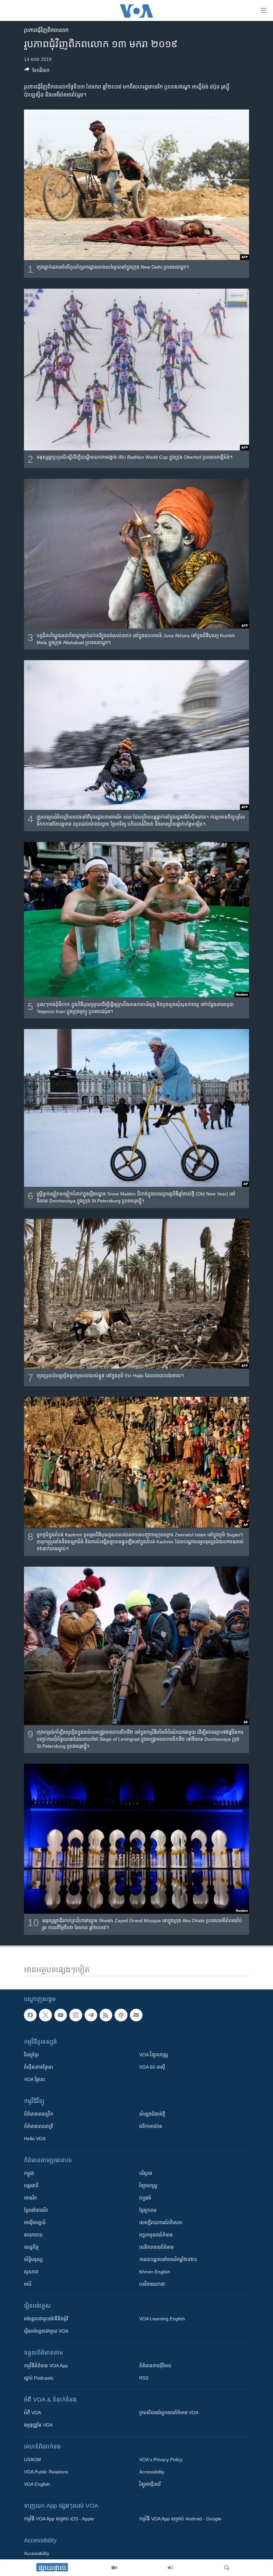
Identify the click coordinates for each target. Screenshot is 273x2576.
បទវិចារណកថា (152, 2284)
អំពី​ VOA (32, 2413)
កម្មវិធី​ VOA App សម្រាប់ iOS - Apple (59, 2519)
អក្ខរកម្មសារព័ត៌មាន (156, 2235)
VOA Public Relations (46, 2472)
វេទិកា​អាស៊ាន (151, 2126)
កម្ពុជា (29, 2173)
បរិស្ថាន (146, 2173)
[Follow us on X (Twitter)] (45, 2015)
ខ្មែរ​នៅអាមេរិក (36, 2210)
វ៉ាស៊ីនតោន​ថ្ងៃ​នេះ (39, 2067)
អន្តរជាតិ (31, 2186)
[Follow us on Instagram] (76, 2015)
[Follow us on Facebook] (30, 2015)
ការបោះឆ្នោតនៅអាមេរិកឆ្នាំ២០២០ (168, 2259)
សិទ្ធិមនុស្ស (33, 2259)
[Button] (37, 71)
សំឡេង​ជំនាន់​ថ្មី (152, 2114)
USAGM (32, 2459)
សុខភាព (31, 2272)
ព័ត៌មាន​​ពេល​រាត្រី (39, 2126)
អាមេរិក (30, 2198)
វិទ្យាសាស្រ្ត (148, 2186)
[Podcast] (121, 2015)
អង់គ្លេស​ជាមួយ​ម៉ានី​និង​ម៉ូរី (46, 2319)
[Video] (114, 2568)
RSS (144, 2378)
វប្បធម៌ (145, 2198)
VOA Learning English (162, 2319)
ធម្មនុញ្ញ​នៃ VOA (38, 2425)
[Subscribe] (136, 2015)
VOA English (37, 2484)
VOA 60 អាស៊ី (152, 2067)
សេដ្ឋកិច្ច (31, 2247)
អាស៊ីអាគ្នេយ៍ (35, 2222)
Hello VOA (35, 2139)
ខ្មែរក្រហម (148, 2210)
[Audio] (170, 2568)
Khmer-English (155, 2272)
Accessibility (152, 2472)
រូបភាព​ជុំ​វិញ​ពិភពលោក (46, 30)
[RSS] (106, 2015)
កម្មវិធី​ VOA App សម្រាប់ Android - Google (180, 2519)
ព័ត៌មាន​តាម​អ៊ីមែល (155, 2366)
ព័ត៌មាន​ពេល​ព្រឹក (39, 2114)
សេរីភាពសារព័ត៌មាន (156, 2247)
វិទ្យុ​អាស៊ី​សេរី (150, 2484)
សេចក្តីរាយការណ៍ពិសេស (161, 2222)
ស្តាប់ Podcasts (39, 2378)
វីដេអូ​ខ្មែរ (31, 2055)
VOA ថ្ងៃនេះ (34, 2079)
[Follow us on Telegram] (91, 2015)
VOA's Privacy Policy (161, 2459)
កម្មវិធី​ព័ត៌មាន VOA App (46, 2366)
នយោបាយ (33, 2235)
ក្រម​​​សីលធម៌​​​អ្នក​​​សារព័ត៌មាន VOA (169, 2413)
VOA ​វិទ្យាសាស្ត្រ (154, 2055)
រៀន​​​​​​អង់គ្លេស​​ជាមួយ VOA (46, 2331)
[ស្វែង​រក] (227, 2568)
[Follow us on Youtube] (61, 2015)
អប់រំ (28, 2284)
